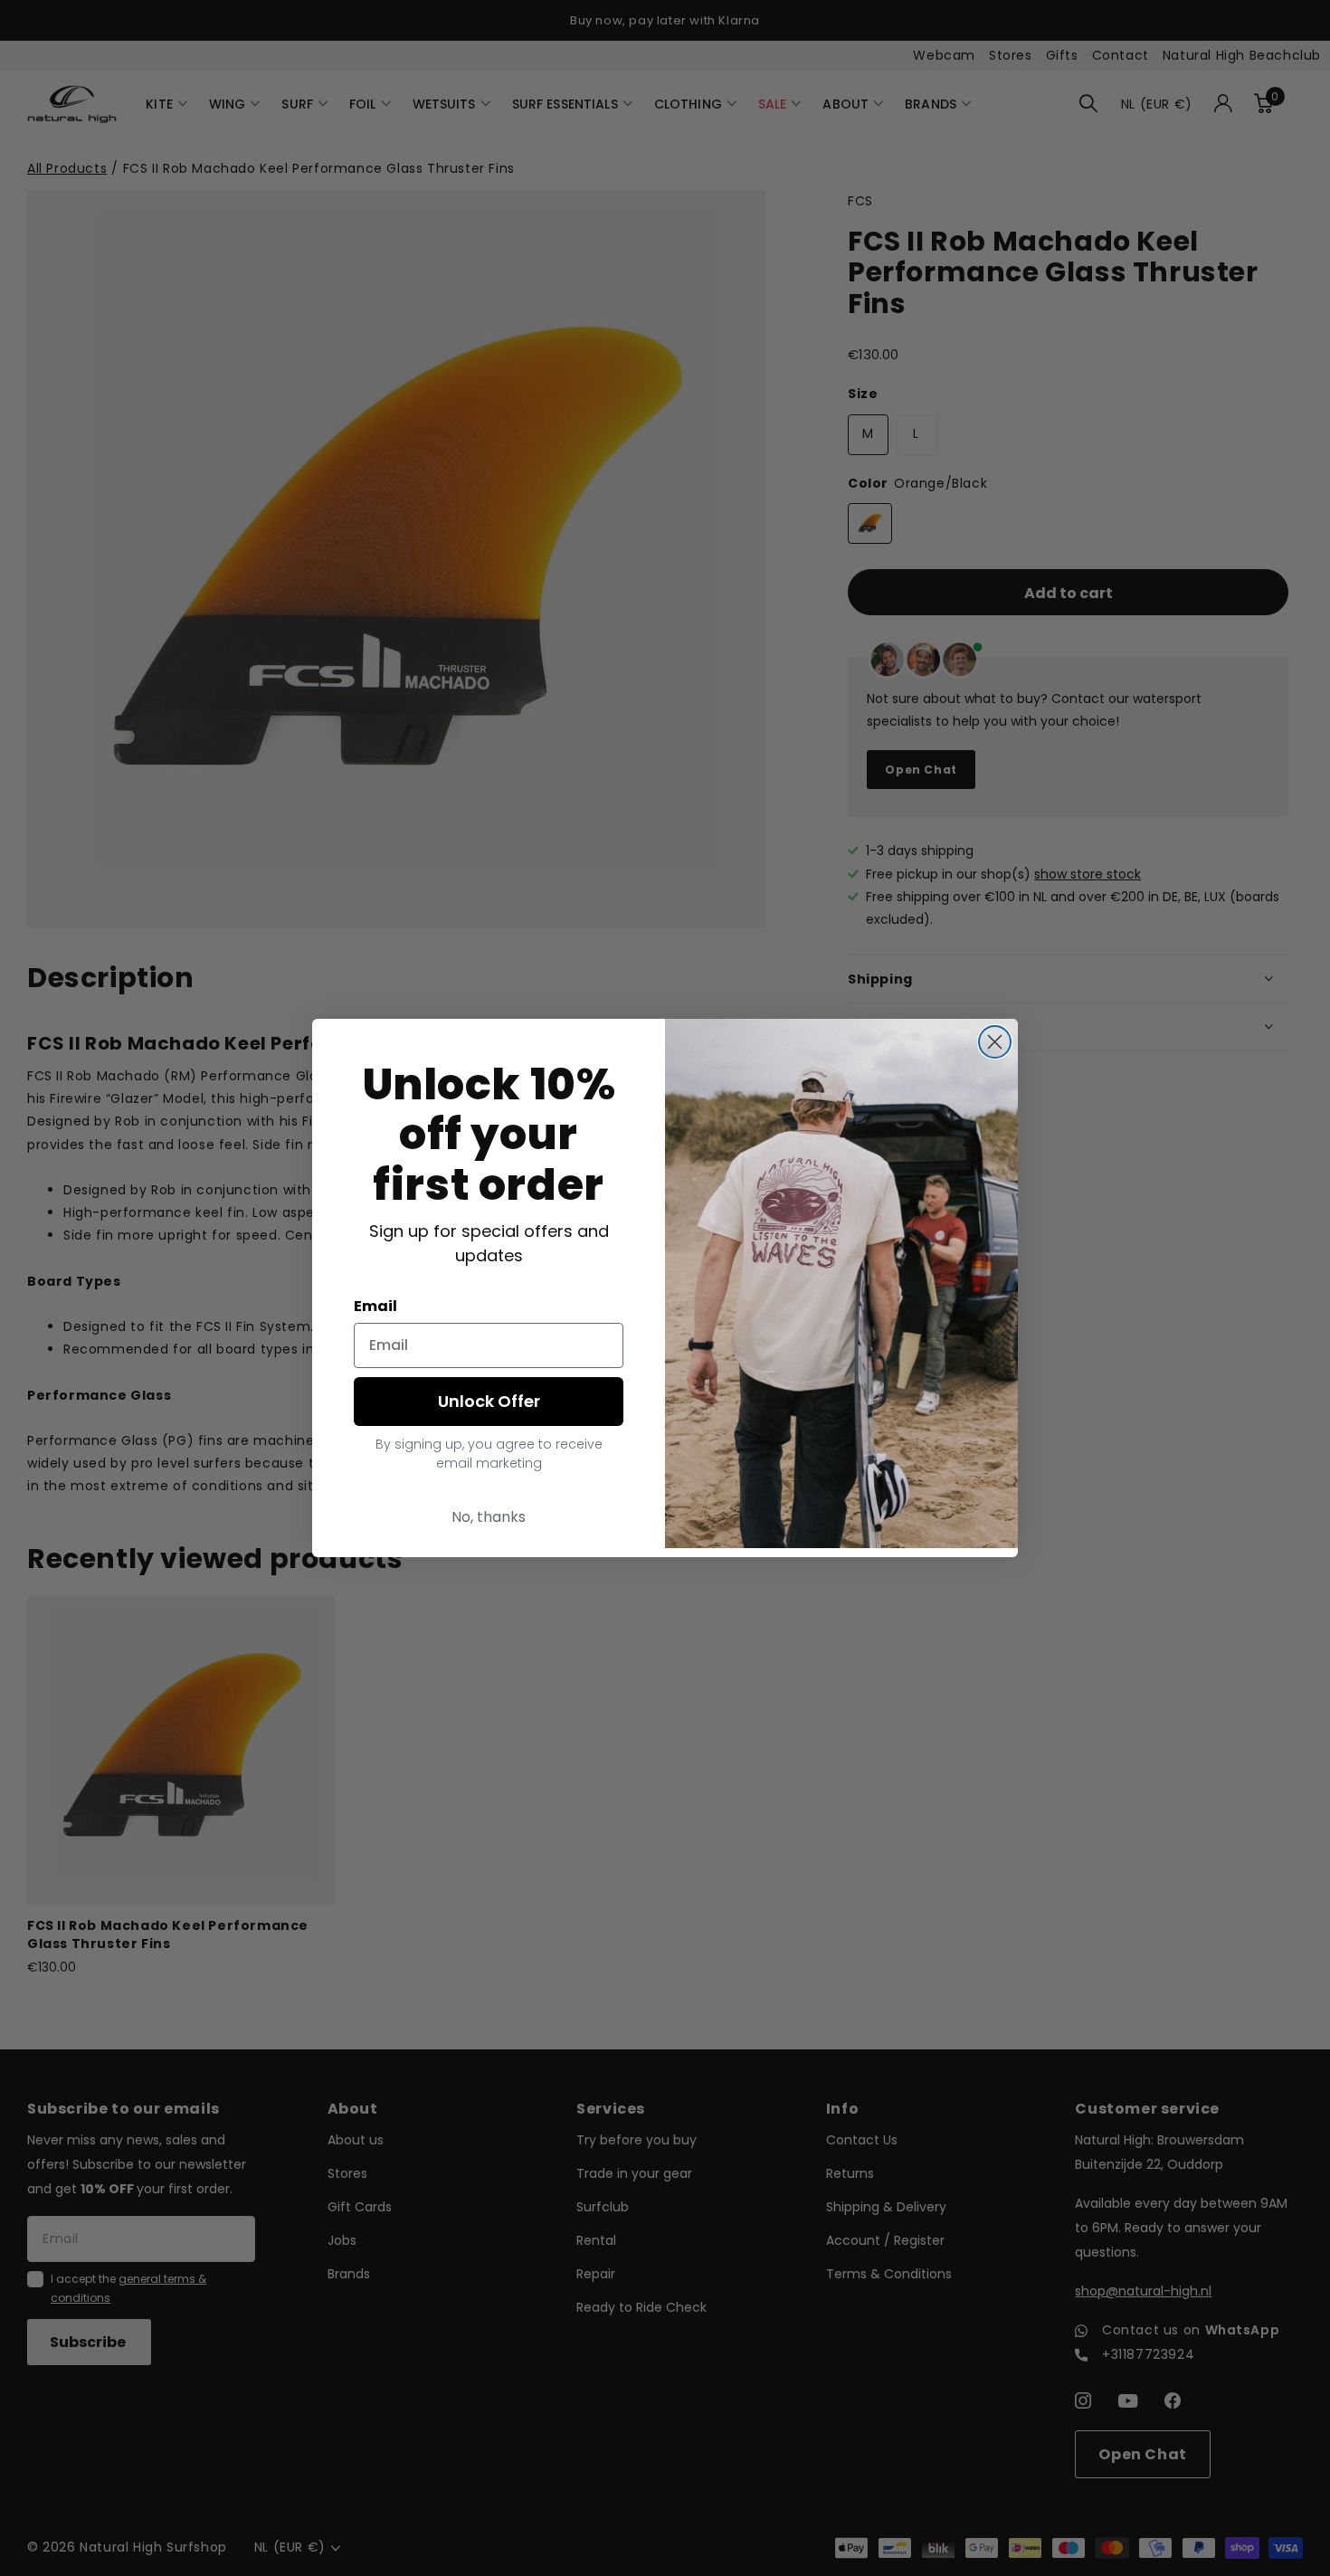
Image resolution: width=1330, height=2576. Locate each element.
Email (375, 1306)
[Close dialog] (995, 1042)
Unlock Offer (489, 1401)
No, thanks (489, 1517)
